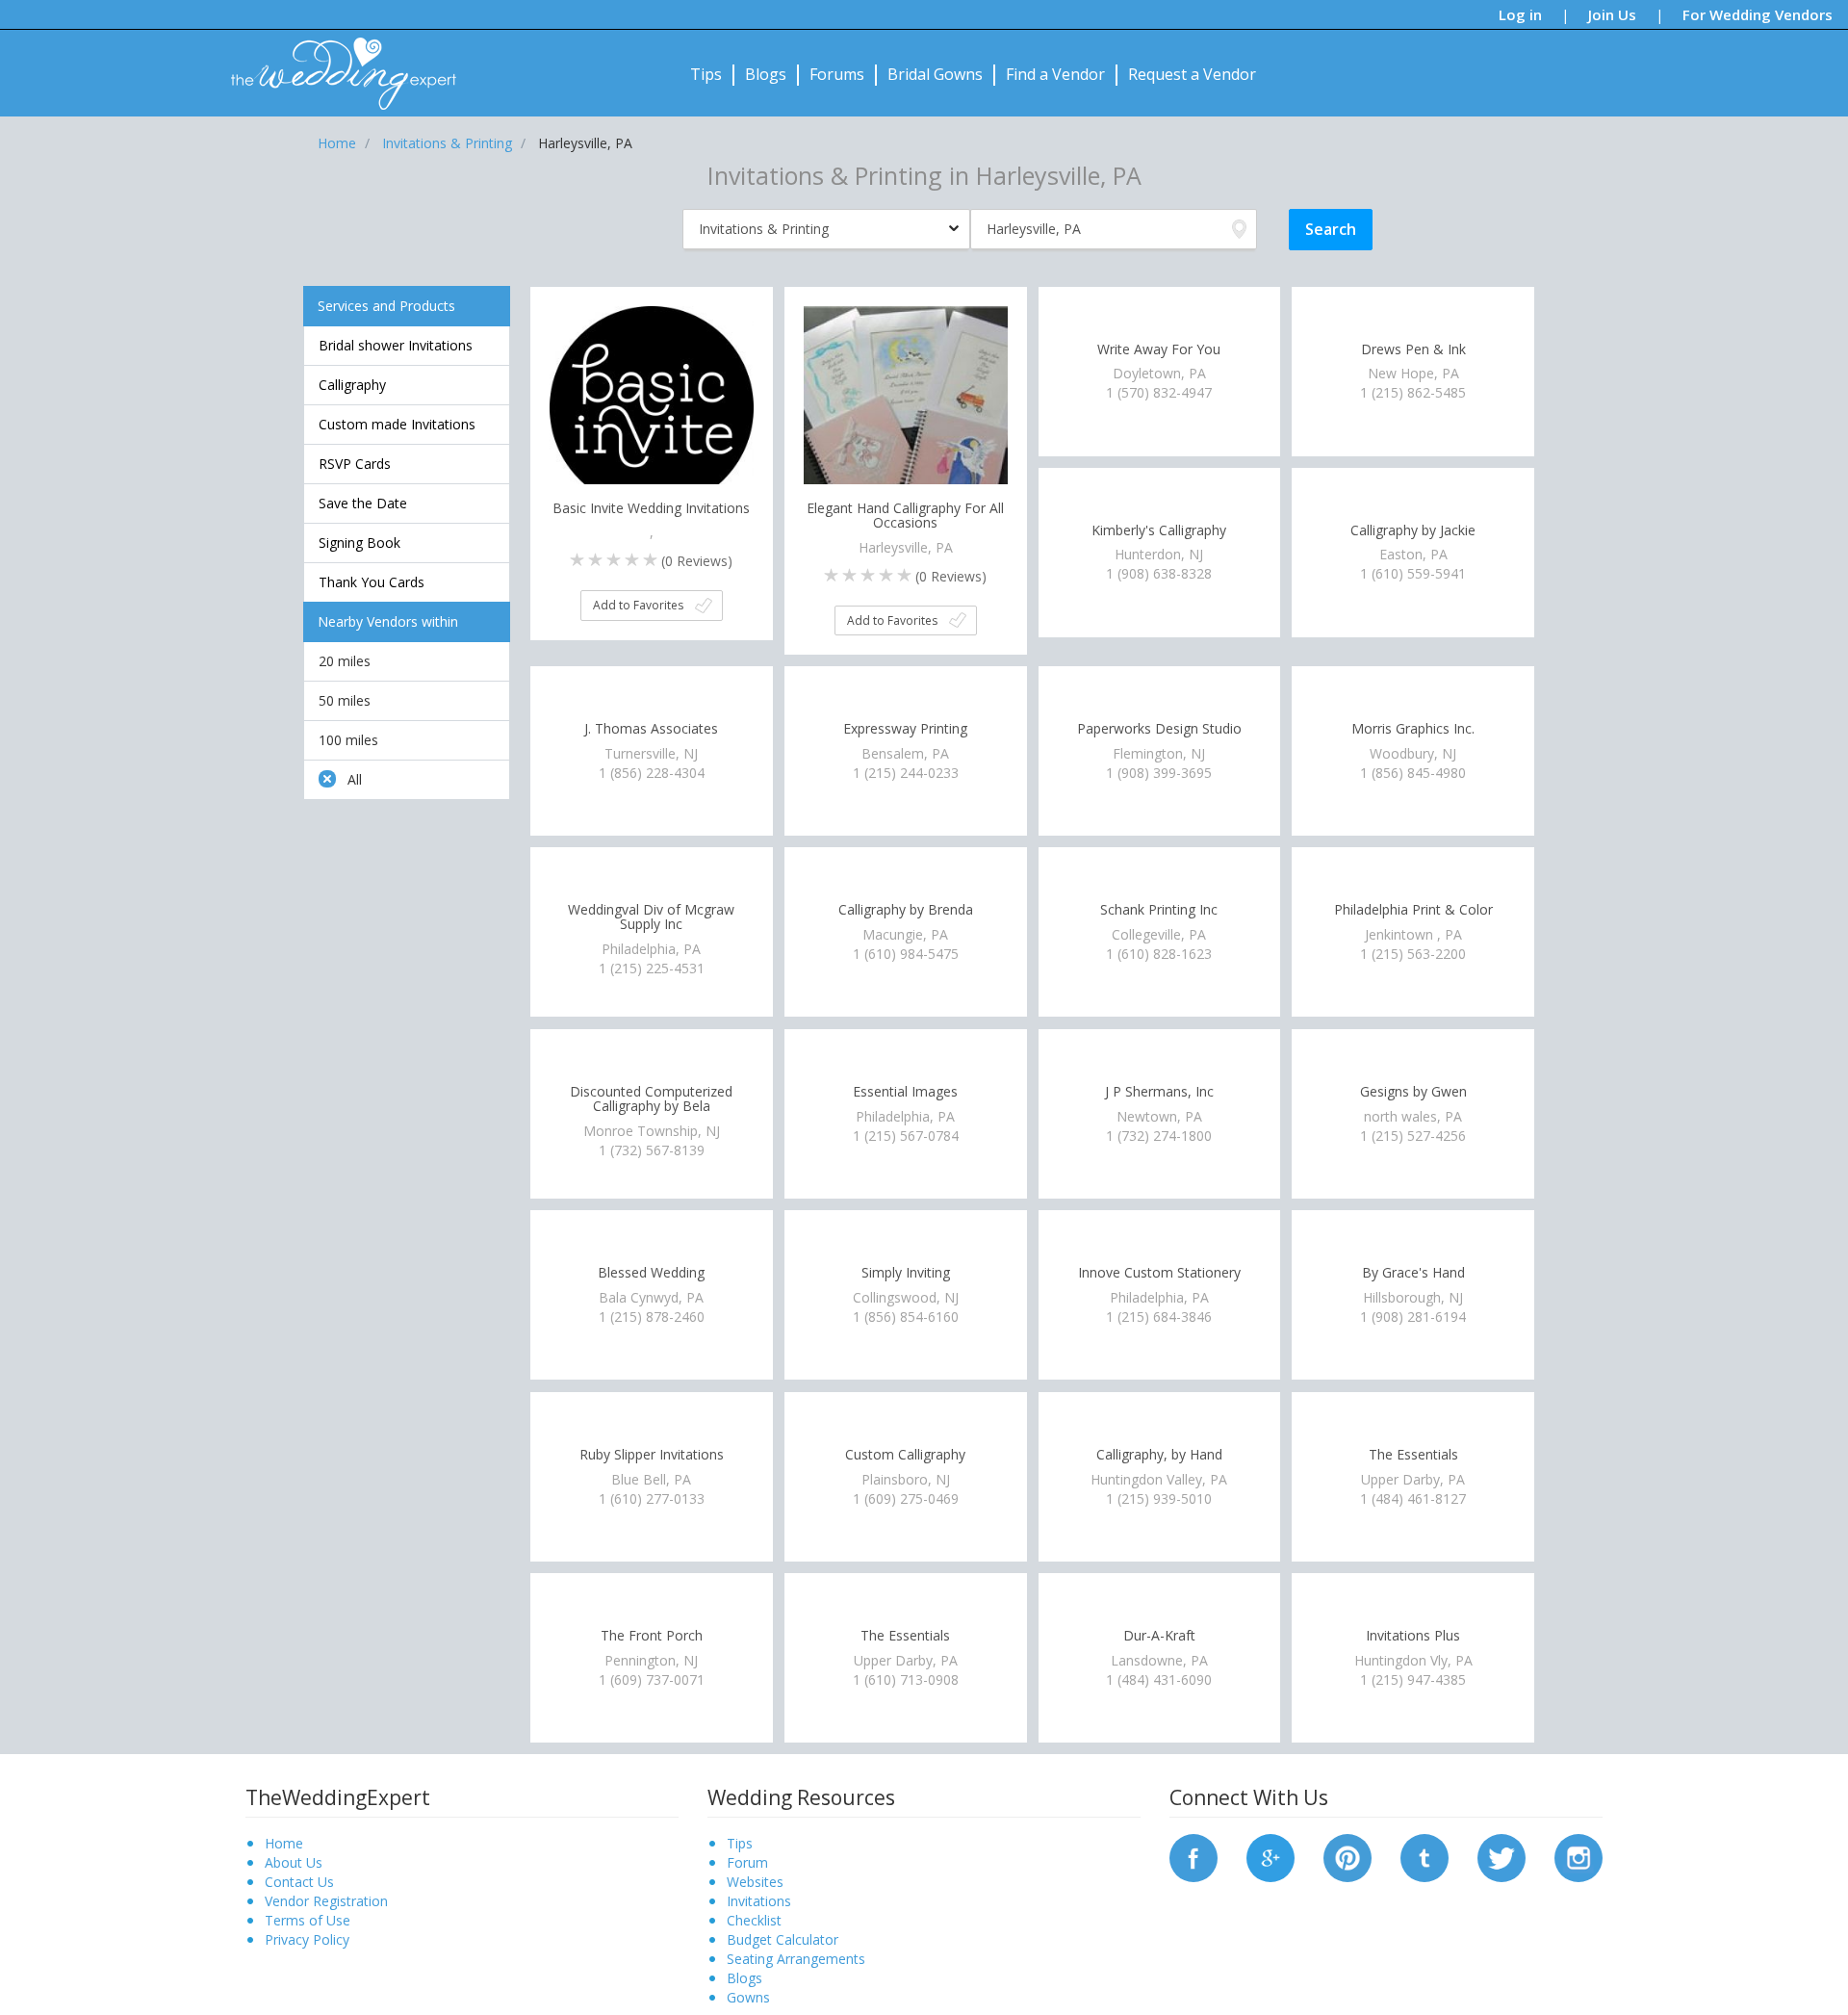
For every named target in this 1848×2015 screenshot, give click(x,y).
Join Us (1612, 14)
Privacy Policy (307, 1939)
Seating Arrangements (796, 1959)
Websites (755, 1882)
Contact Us (299, 1882)
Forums (837, 74)
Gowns (748, 1997)
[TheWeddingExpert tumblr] (1424, 1856)
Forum (747, 1862)
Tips (706, 74)
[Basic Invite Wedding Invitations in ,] (652, 406)
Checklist (754, 1920)
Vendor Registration (326, 1901)
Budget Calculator (783, 1939)
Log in (1520, 14)
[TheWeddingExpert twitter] (1501, 1856)
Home (284, 1843)
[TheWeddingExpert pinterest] (1347, 1856)
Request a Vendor (1192, 74)
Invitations (759, 1901)
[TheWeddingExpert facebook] (1193, 1856)
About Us (294, 1862)
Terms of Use (308, 1920)
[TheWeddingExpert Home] (335, 63)
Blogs (766, 74)
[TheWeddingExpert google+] (1270, 1856)
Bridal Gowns (935, 74)
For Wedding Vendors (1758, 14)
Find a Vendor (1055, 74)
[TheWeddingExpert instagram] (1578, 1856)
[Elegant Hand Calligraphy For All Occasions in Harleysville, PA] (906, 406)
